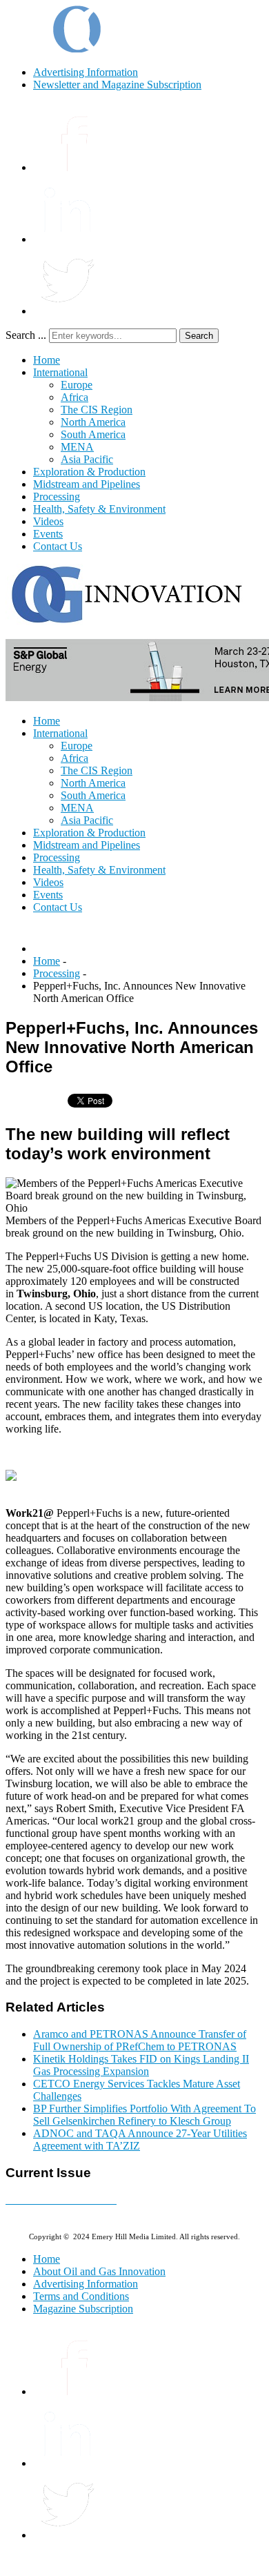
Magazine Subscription (83, 2309)
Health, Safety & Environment (99, 509)
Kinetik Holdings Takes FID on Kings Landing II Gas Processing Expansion (141, 2065)
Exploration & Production (89, 472)
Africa (74, 397)
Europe (77, 385)
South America (93, 434)
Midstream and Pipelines (87, 484)
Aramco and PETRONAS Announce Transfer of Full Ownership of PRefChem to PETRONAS (140, 2040)
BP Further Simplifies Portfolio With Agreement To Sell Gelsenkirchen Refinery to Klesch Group (145, 2115)
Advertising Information (86, 72)
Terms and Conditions (81, 2296)
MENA (77, 447)
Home (47, 360)
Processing (57, 496)
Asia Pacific (87, 459)
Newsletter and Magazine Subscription (117, 85)
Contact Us (58, 546)
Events (48, 534)
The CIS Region (97, 410)
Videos (48, 521)
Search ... (26, 335)
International (60, 372)
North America (93, 422)
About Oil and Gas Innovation (99, 2271)
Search (199, 336)
